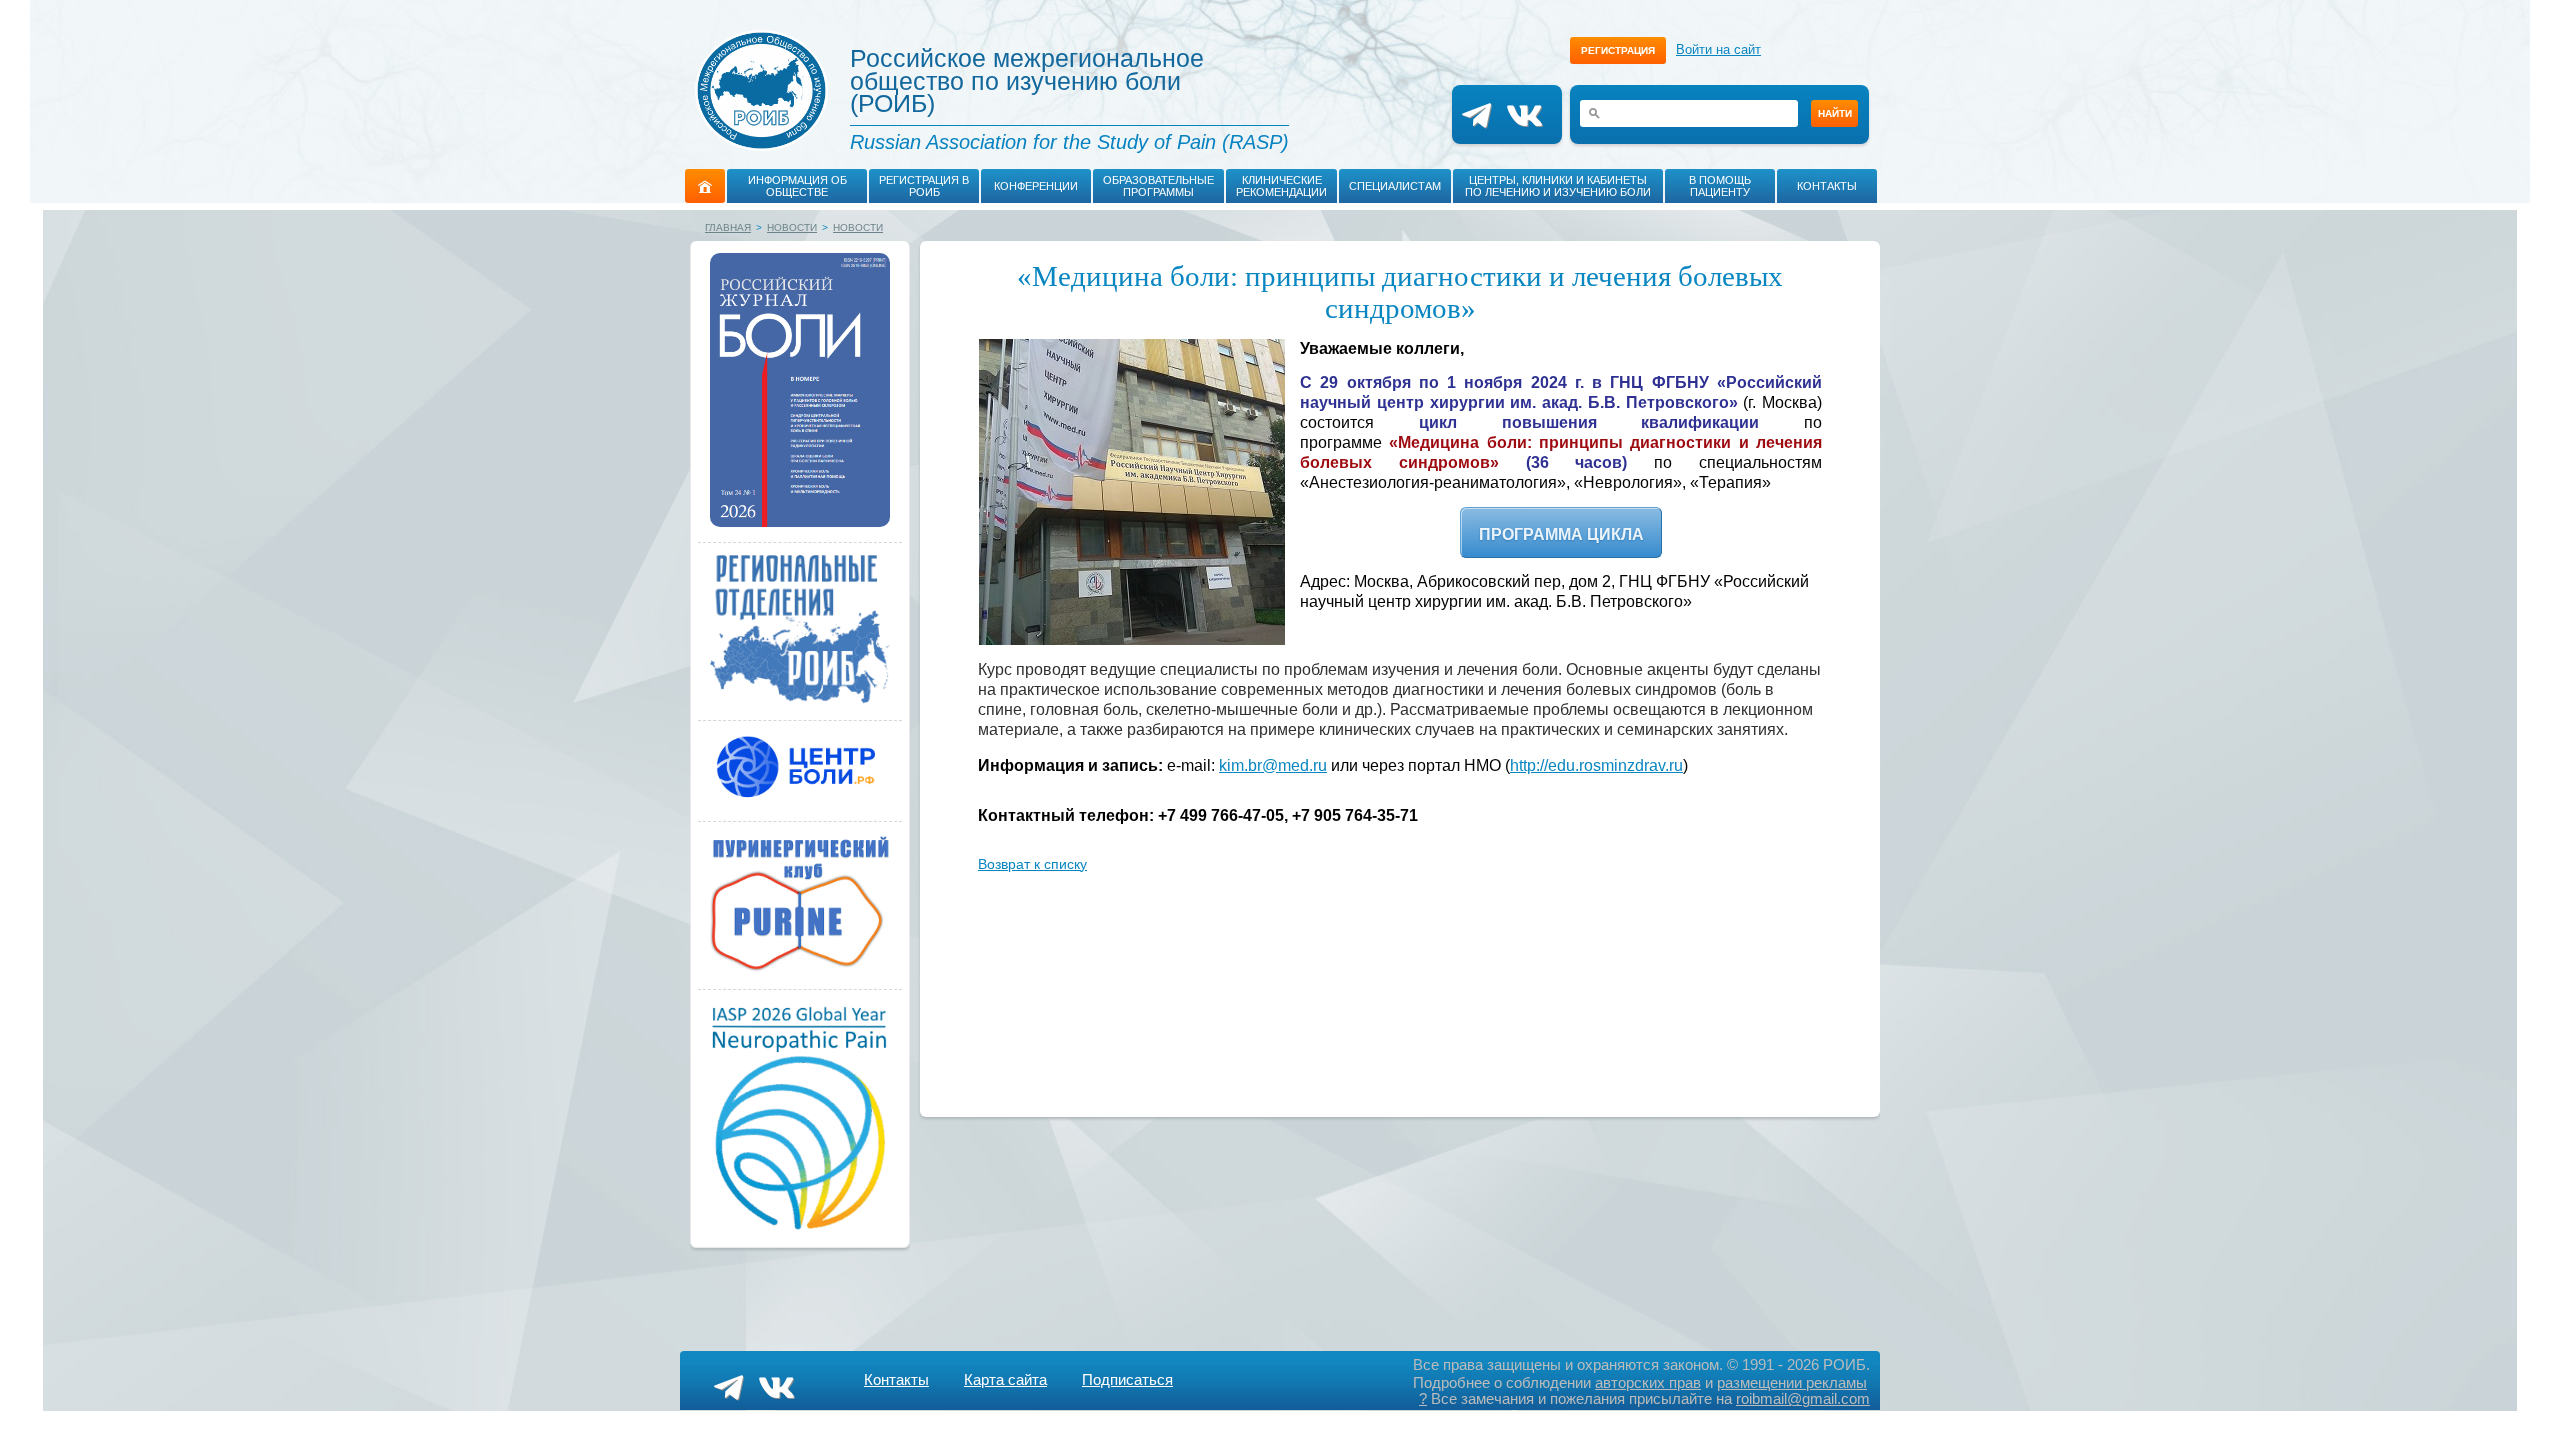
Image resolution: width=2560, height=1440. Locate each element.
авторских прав (1648, 1382)
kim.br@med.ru (1273, 765)
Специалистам (1395, 186)
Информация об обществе (797, 186)
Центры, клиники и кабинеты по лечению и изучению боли (1558, 186)
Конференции (1036, 186)
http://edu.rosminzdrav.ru (1596, 765)
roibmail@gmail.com (1803, 1398)
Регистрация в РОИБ (924, 186)
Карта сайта (1005, 1379)
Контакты (1827, 186)
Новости (792, 227)
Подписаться (1127, 1379)
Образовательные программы (1158, 186)
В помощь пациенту (1720, 186)
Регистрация (1618, 50)
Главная (728, 227)
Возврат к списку (1032, 864)
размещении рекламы (1792, 1382)
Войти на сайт (1718, 49)
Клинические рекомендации (1281, 186)
